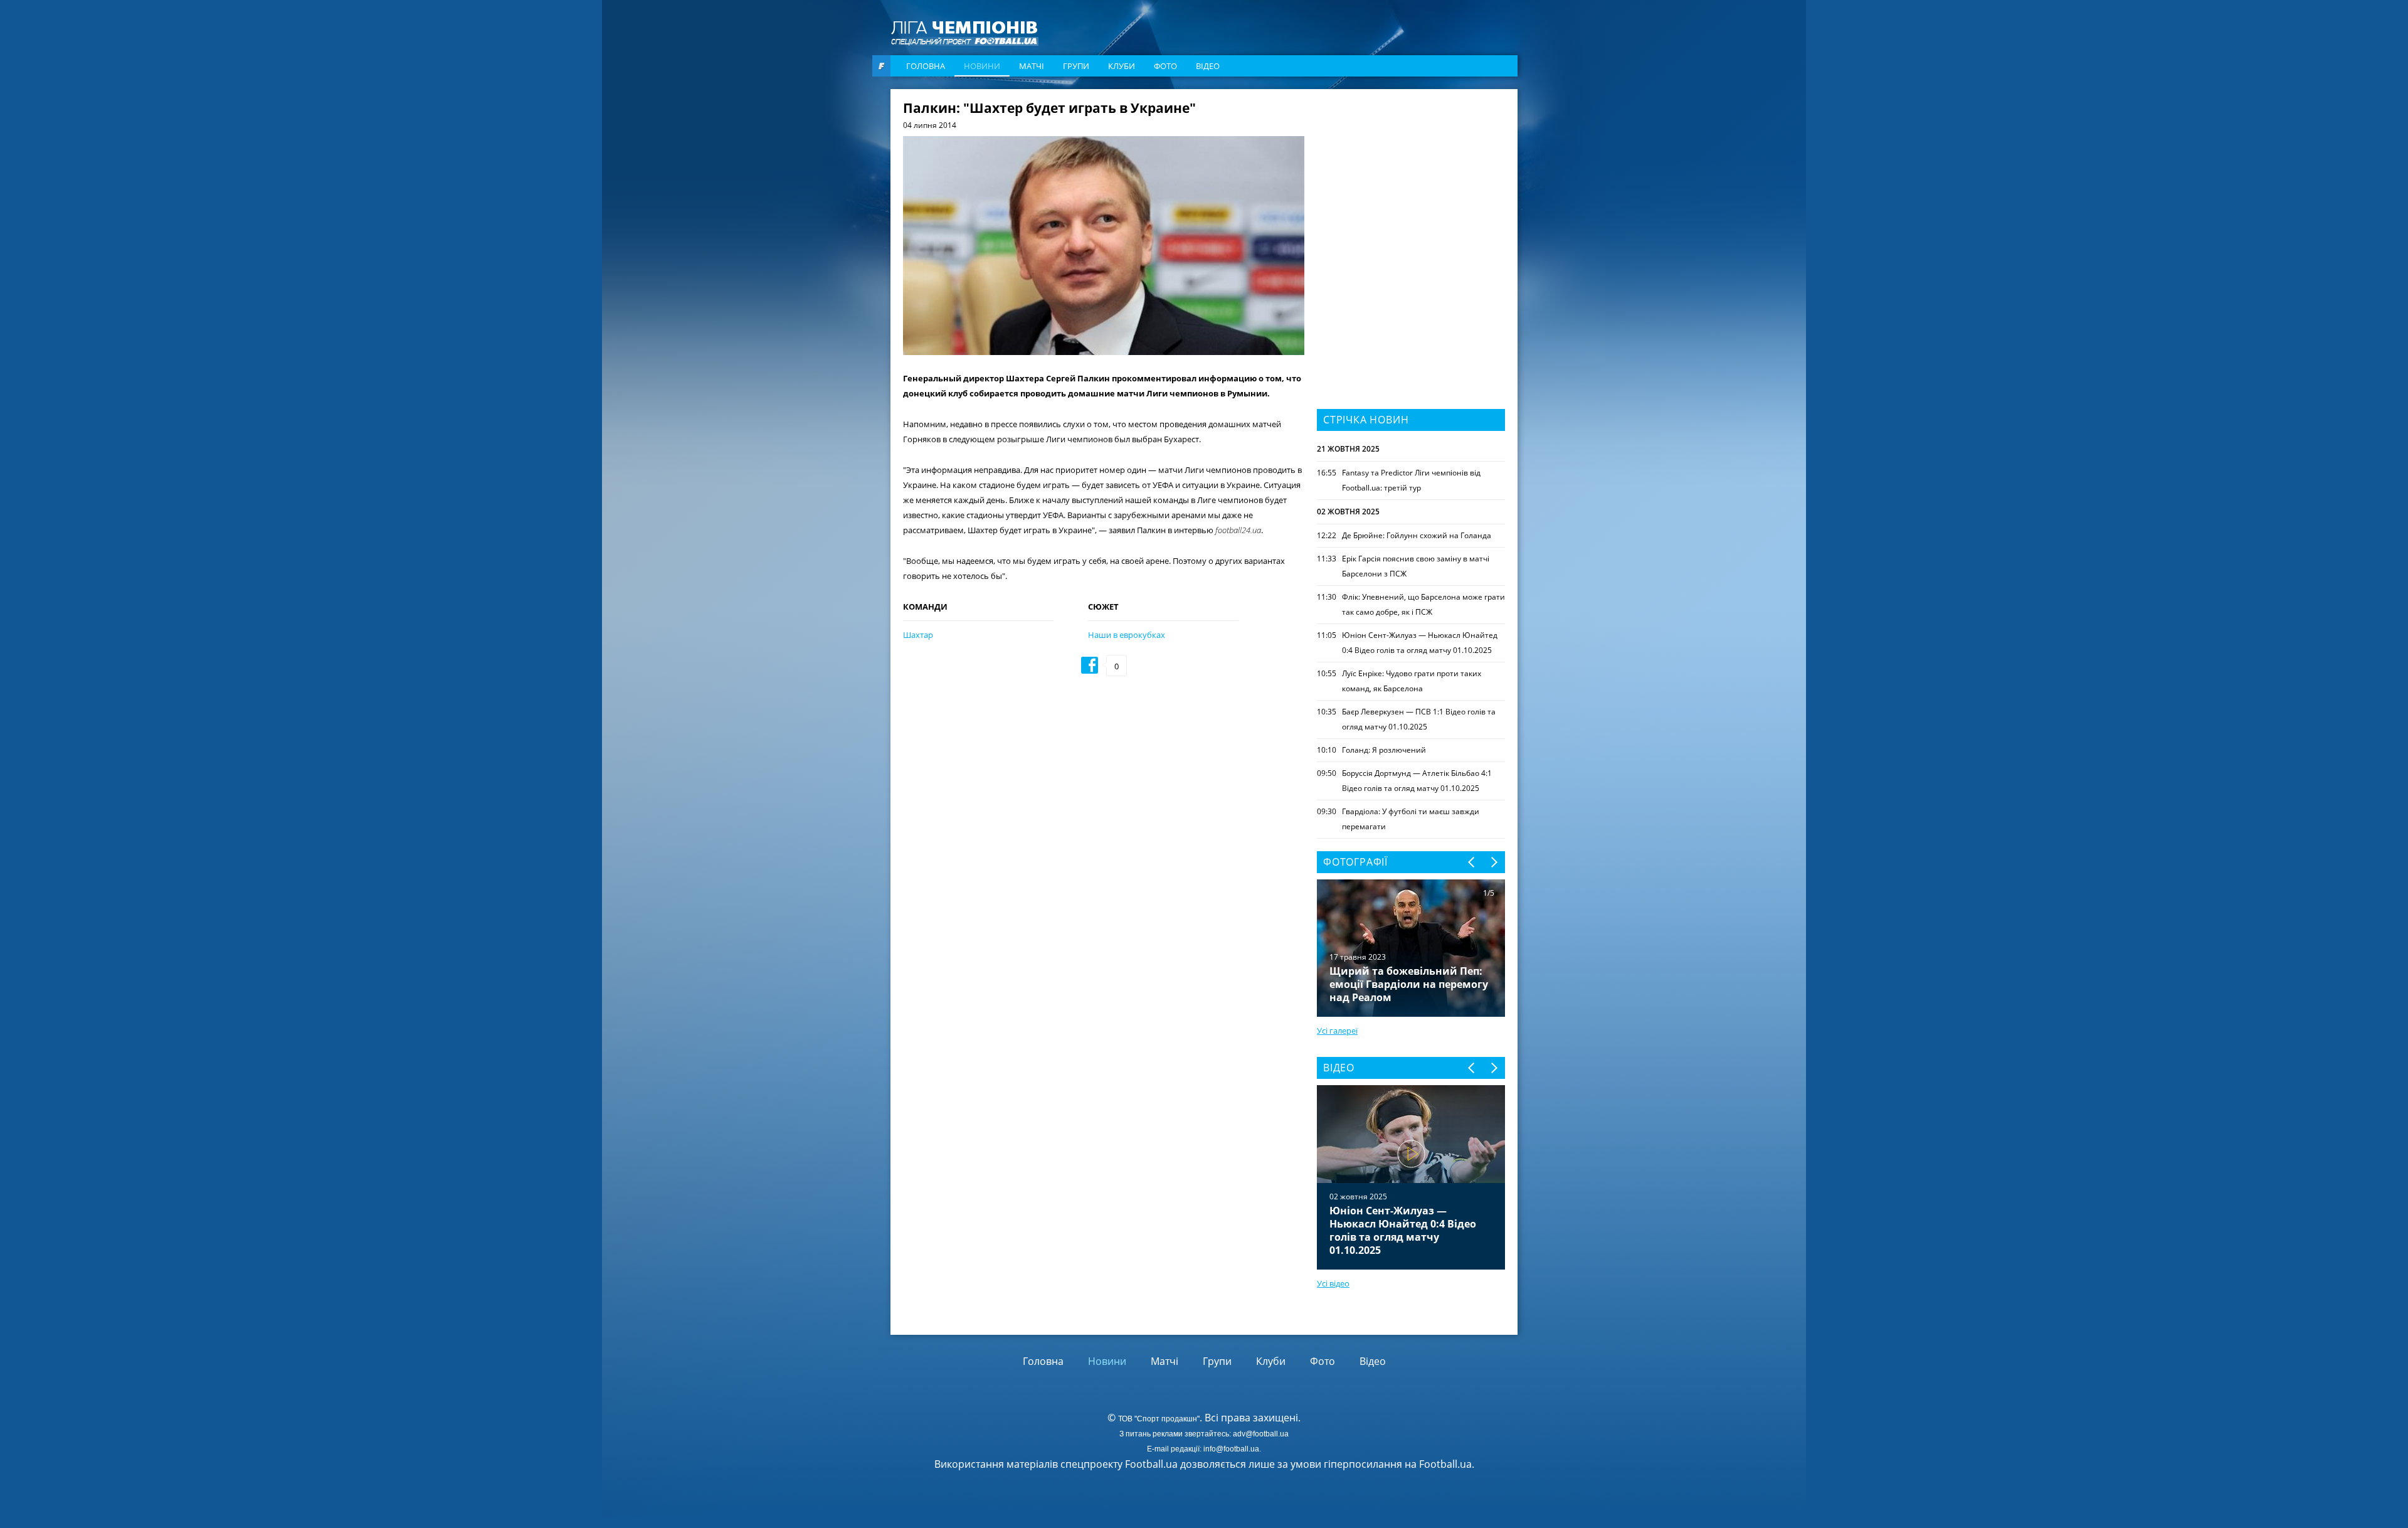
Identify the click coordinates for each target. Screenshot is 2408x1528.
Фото (1165, 66)
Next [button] (1493, 862)
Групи (1076, 66)
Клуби (1122, 66)
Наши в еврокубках (1127, 635)
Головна (926, 66)
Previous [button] (1472, 862)
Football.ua (1445, 1464)
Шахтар (918, 635)
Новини (982, 66)
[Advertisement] (1411, 180)
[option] (1411, 1177)
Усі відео (1333, 1283)
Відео (1208, 66)
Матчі (1032, 66)
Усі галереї (1337, 1031)
